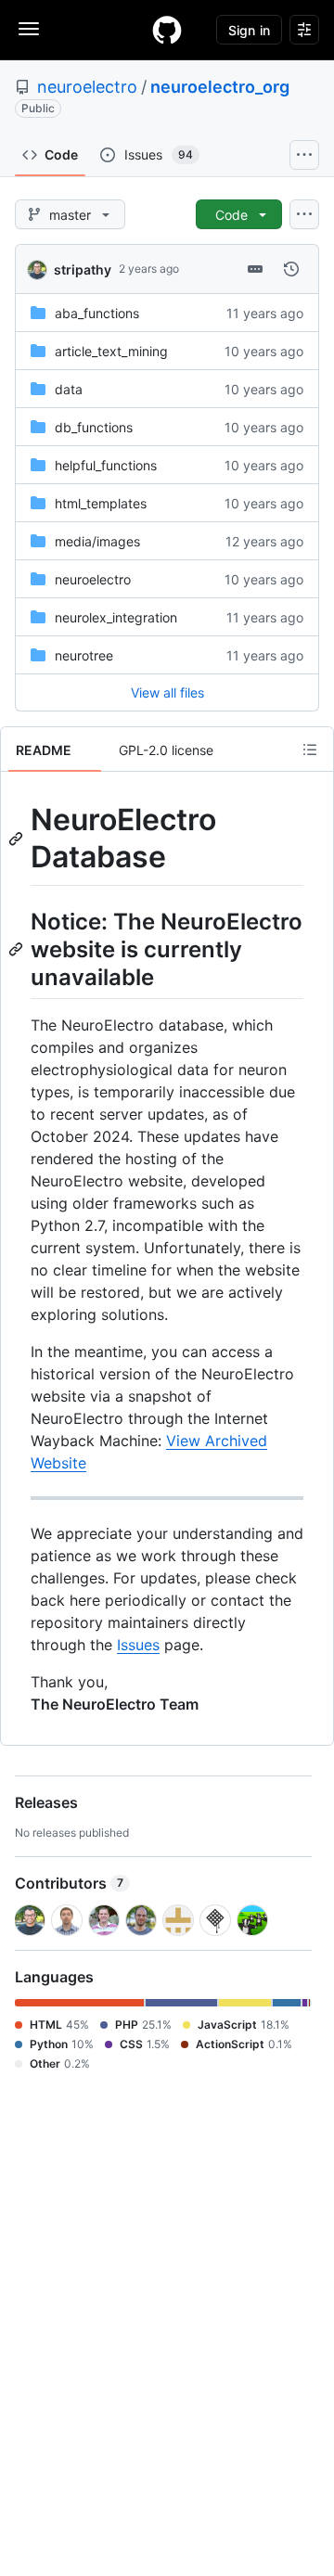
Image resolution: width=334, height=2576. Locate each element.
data (69, 389)
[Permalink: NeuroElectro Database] (18, 839)
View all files (167, 692)
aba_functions (97, 313)
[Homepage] (167, 30)
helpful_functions (106, 465)
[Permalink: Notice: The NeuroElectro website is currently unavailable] (18, 949)
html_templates (101, 503)
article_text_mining (111, 351)
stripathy (83, 269)
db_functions (94, 427)
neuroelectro (87, 87)
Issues (138, 1645)
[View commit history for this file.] (291, 269)
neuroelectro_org (220, 87)
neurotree (84, 655)
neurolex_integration (116, 617)
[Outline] (310, 750)
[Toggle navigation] (29, 29)
